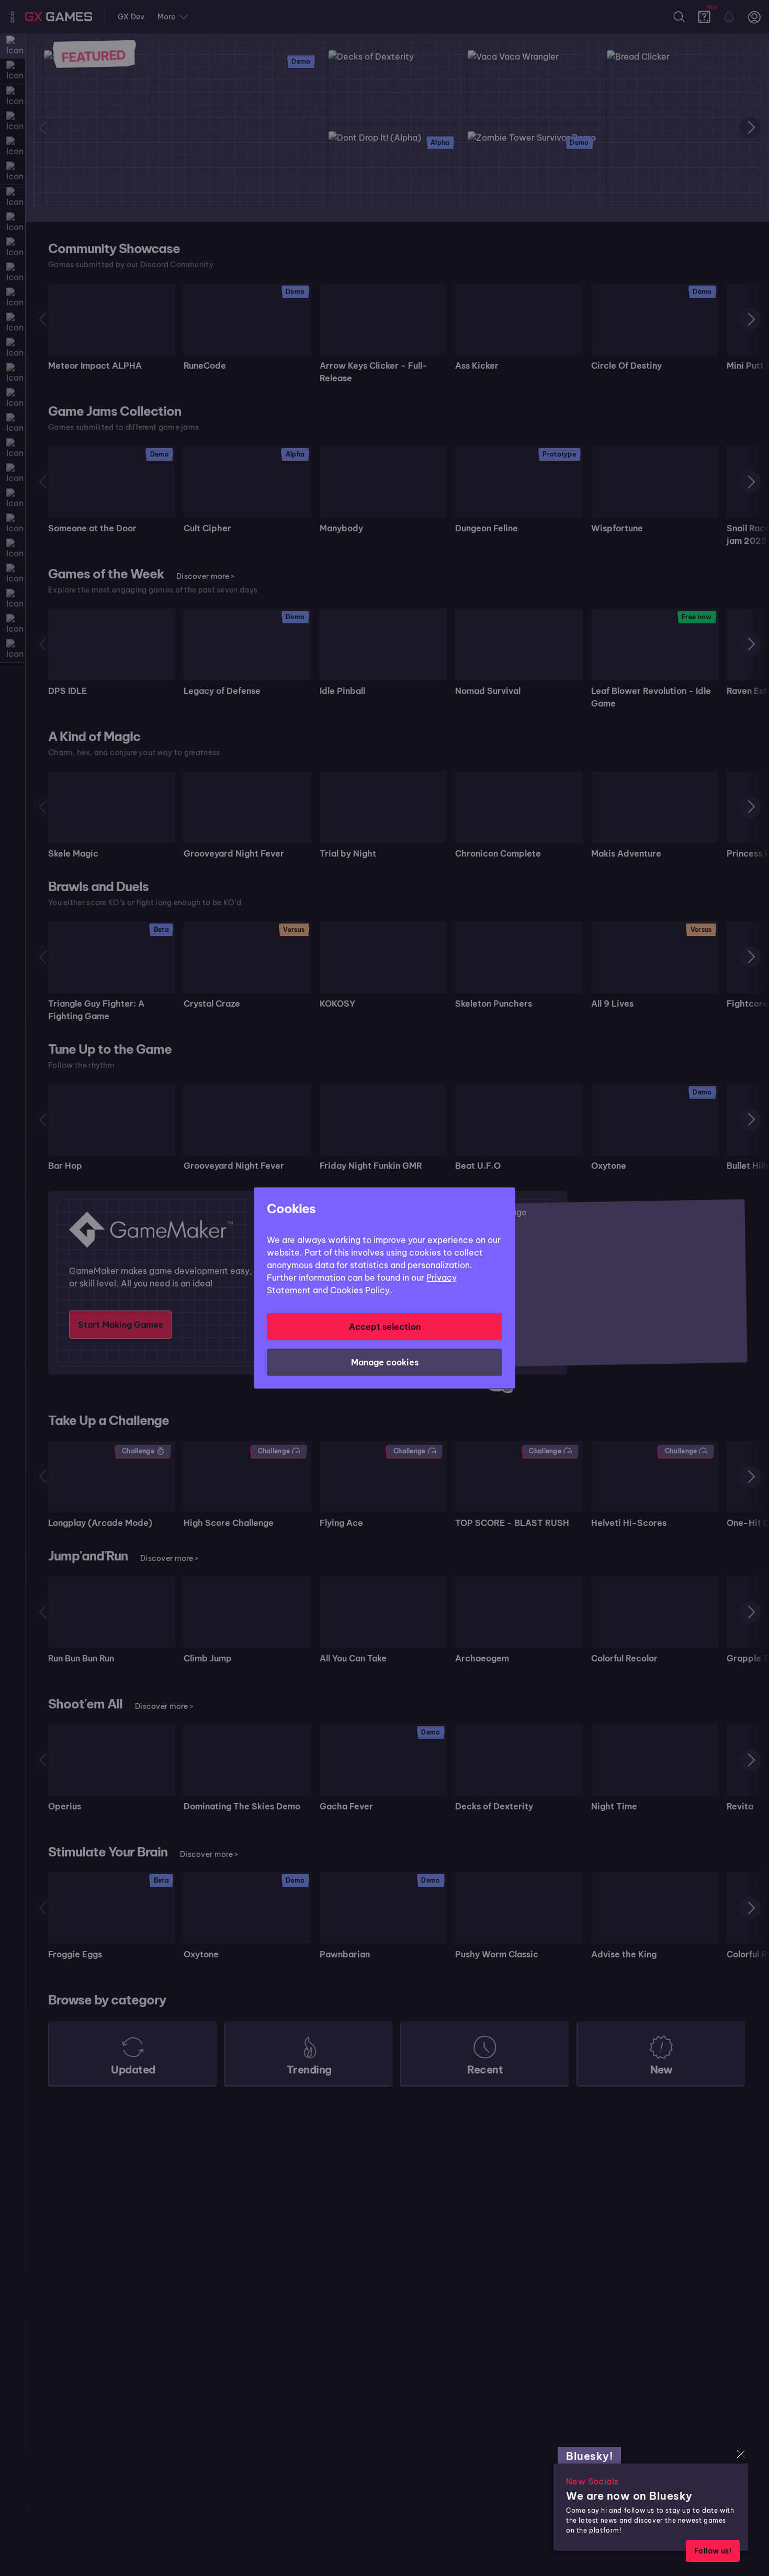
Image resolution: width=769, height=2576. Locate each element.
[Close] (741, 2454)
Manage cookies (385, 1362)
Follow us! (713, 2551)
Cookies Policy (360, 1290)
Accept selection (385, 1327)
